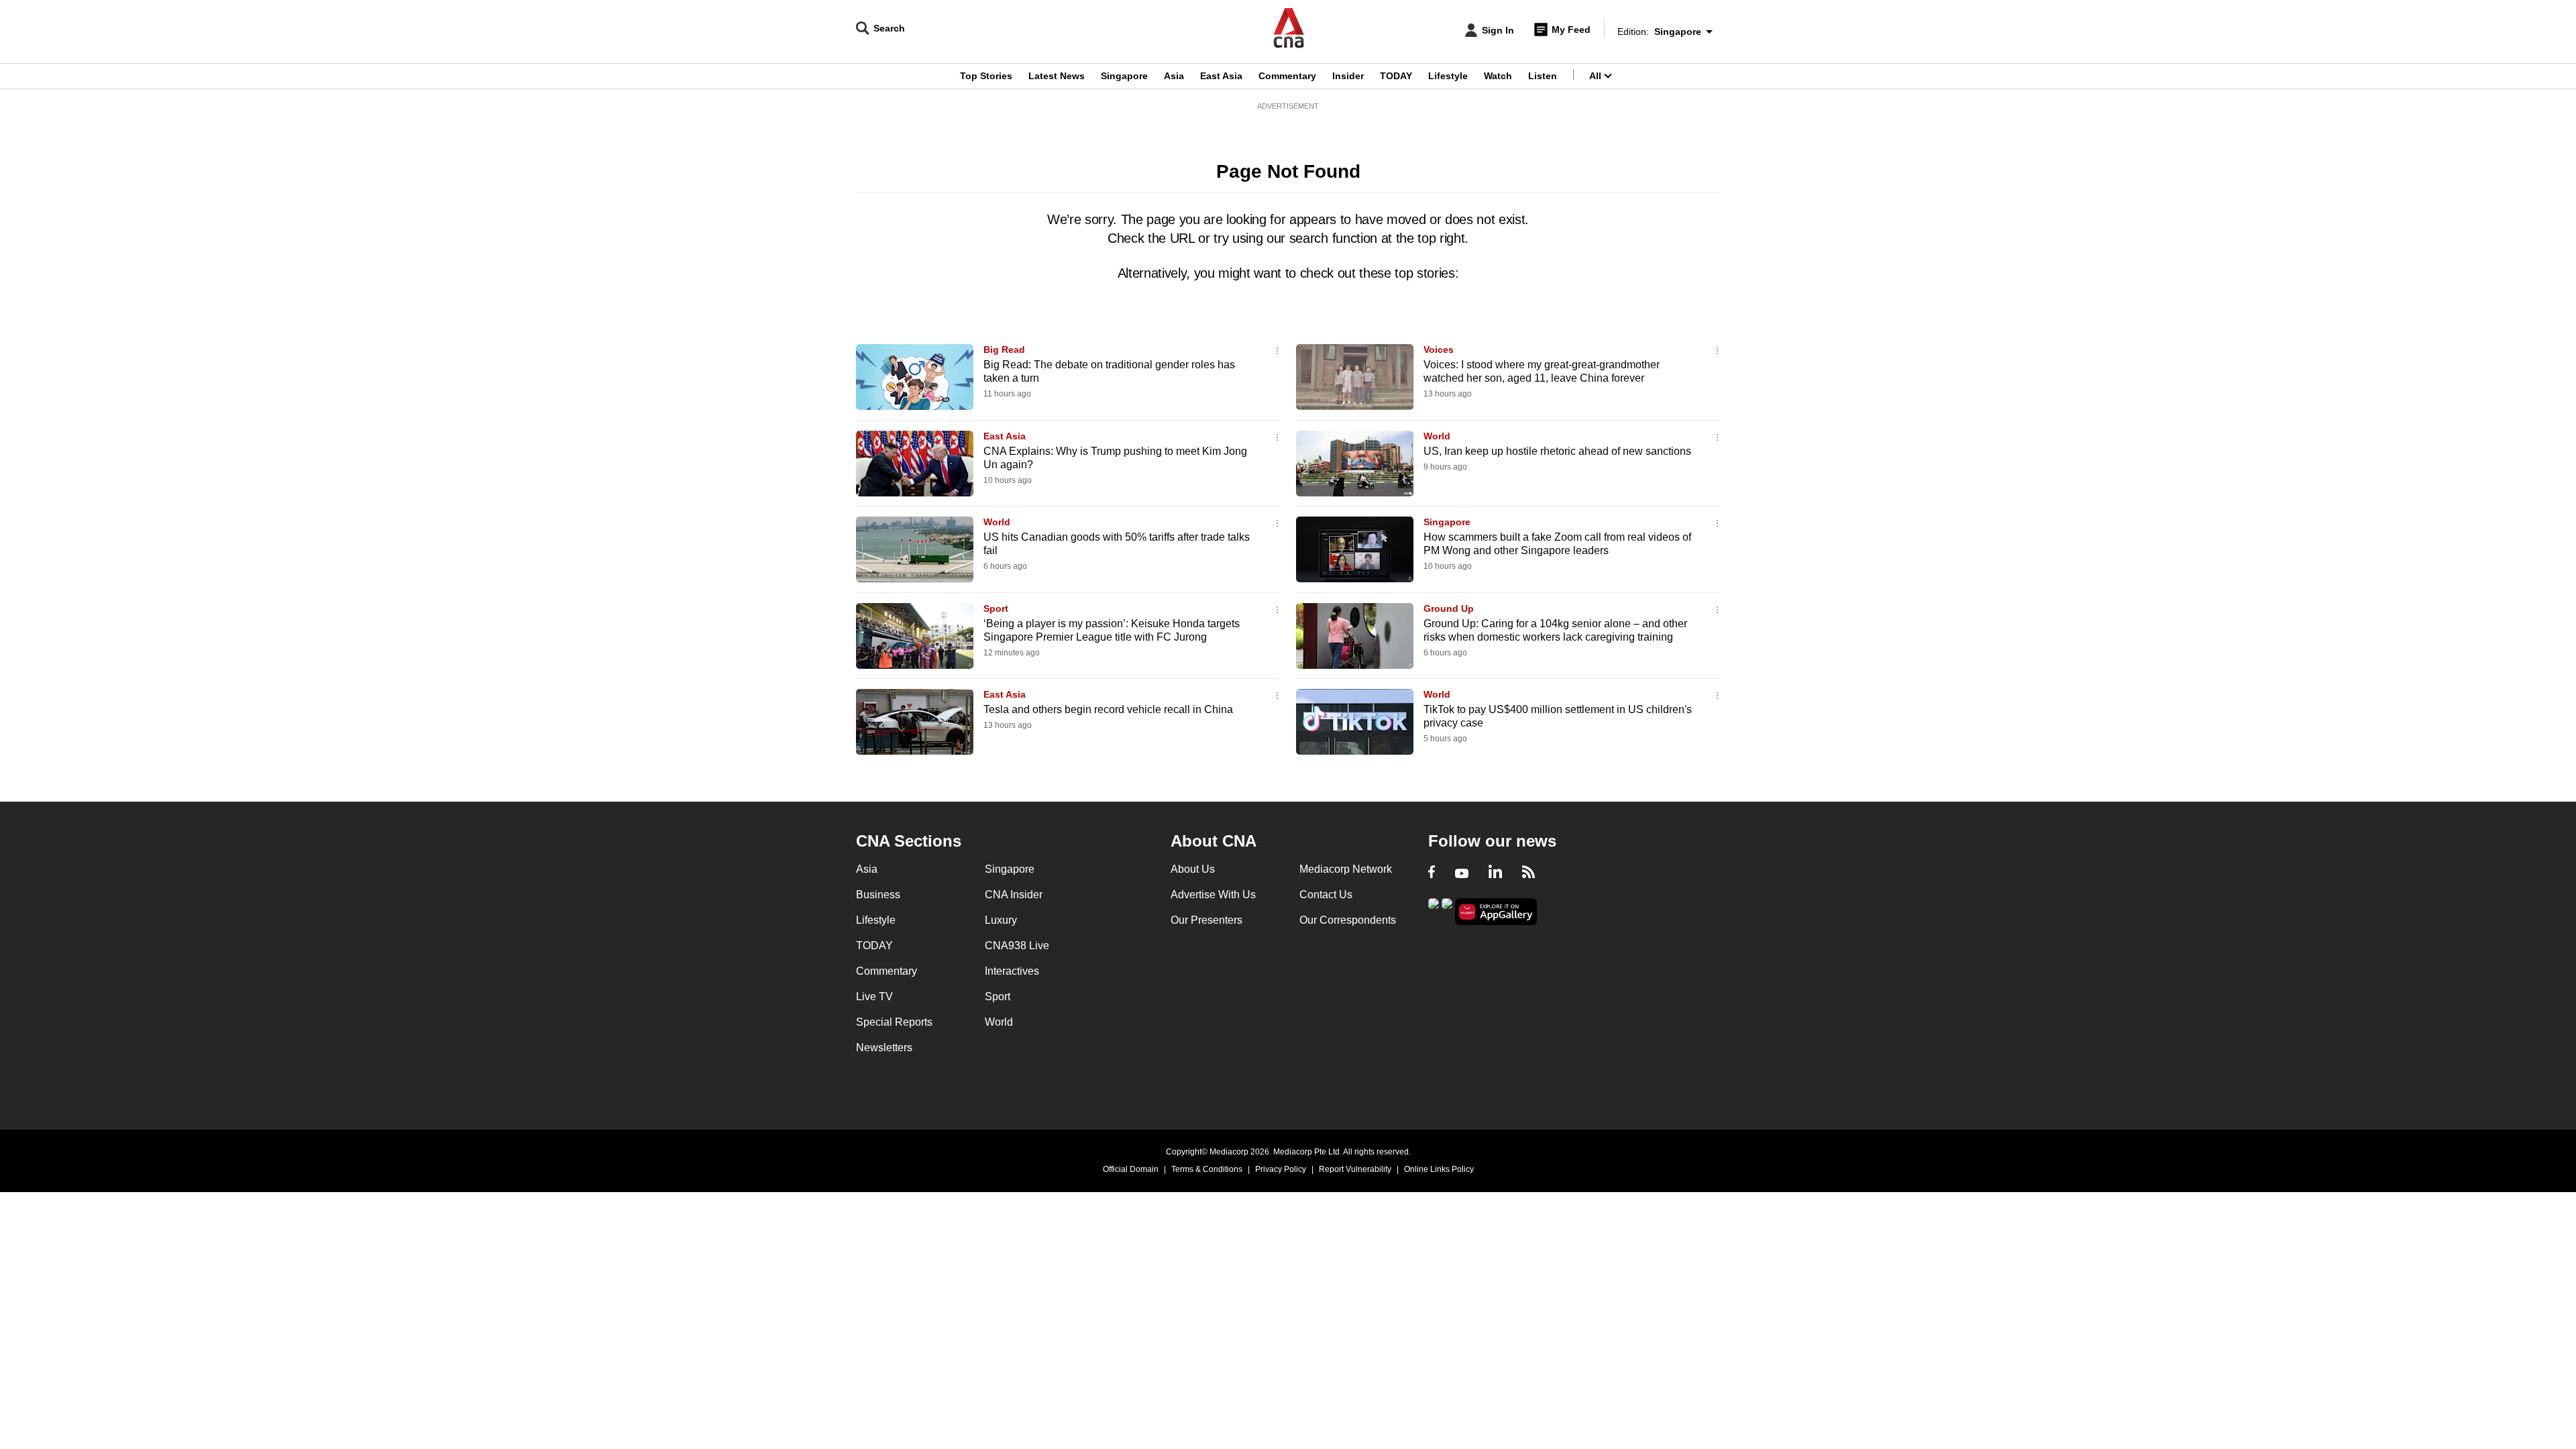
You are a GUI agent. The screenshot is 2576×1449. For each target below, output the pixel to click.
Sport (996, 608)
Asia (1174, 76)
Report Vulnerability (1355, 1169)
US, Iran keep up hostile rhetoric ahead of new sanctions (1557, 451)
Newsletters (884, 1048)
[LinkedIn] (1495, 873)
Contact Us (1326, 895)
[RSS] (1528, 873)
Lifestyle (1448, 76)
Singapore (1124, 76)
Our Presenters (1206, 920)
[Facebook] (1432, 873)
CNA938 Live (1017, 946)
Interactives (1012, 971)
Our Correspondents (1348, 920)
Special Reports (894, 1022)
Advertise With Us (1213, 895)
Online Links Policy (1439, 1169)
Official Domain (1131, 1169)
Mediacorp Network (1346, 869)
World (1437, 436)
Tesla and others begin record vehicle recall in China (1108, 709)
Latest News (1057, 76)
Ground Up (1449, 608)
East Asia (1221, 76)
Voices (1439, 350)
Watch (1498, 76)
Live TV (874, 997)
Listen (1543, 76)
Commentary (1287, 76)
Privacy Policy (1281, 1169)
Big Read (1004, 350)
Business (878, 895)
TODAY (1396, 76)
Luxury (1001, 920)
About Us (1193, 869)
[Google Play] (1434, 911)
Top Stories (986, 76)
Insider (1348, 76)
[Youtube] (1462, 873)
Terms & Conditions (1207, 1169)
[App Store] (1447, 911)
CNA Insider (1014, 895)
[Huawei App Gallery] (1496, 912)
